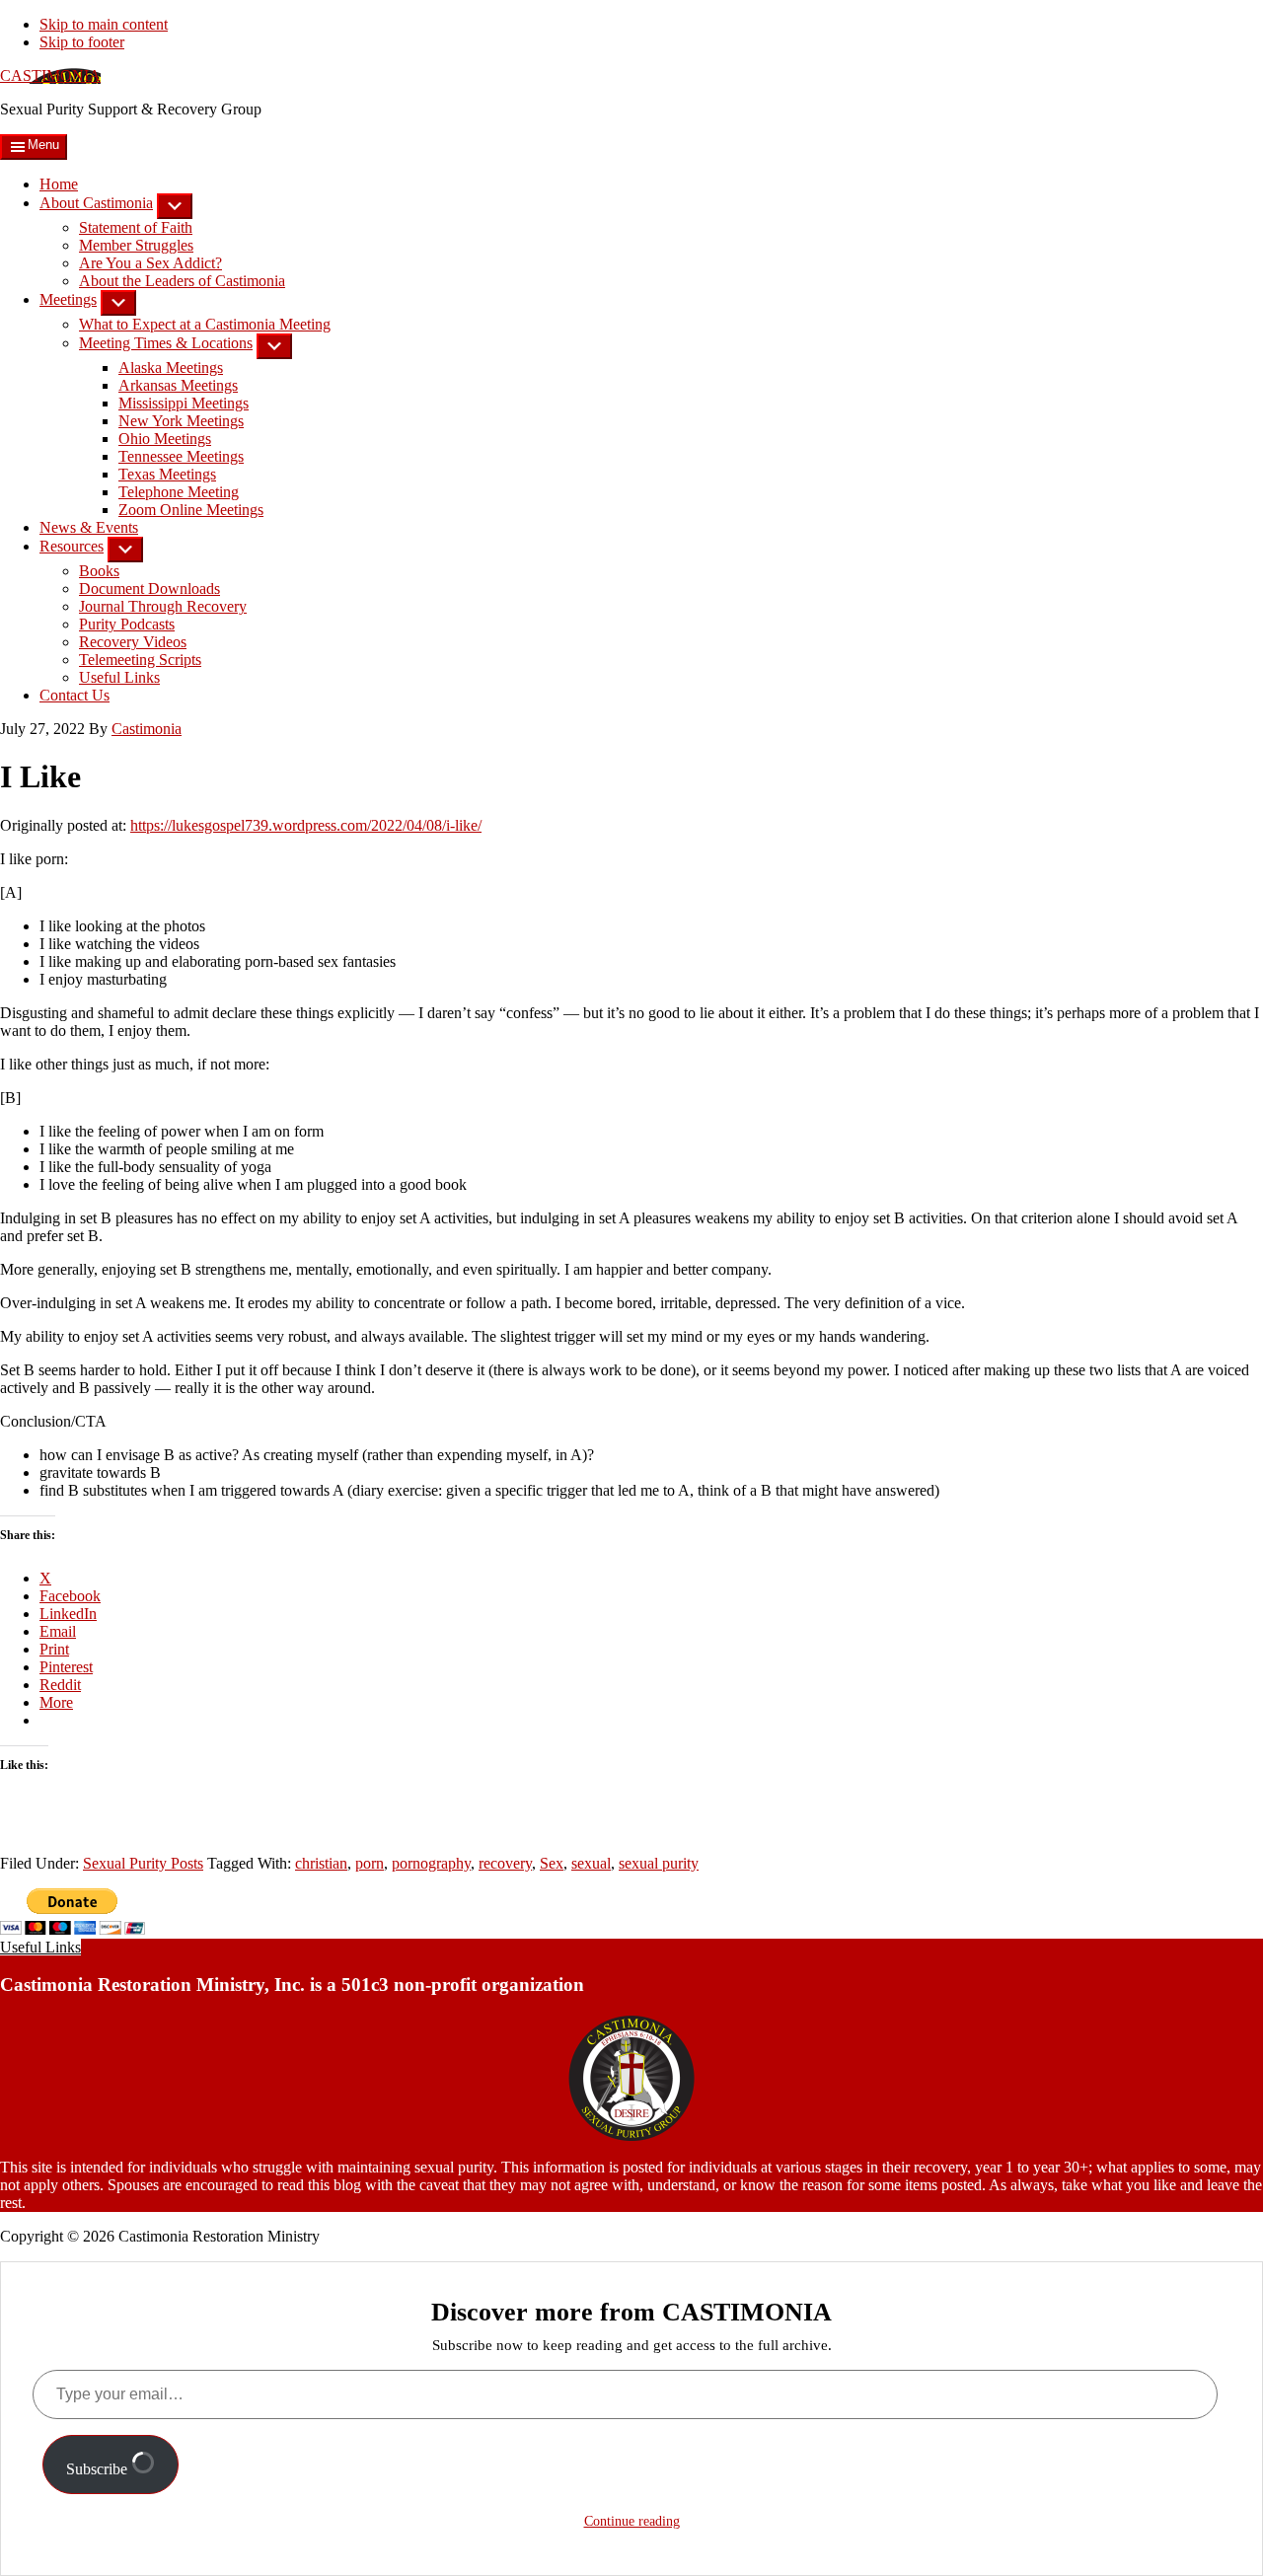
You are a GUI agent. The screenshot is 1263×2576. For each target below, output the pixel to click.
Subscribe (99, 2469)
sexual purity (659, 1863)
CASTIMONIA (50, 75)
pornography (431, 1863)
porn (370, 1863)
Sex (552, 1863)
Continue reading (632, 2521)
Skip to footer (82, 42)
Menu (43, 145)
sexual (591, 1863)
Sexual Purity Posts (143, 1863)
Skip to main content (104, 24)
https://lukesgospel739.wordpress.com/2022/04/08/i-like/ (306, 825)
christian (321, 1863)
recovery (505, 1863)
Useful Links (40, 1947)
